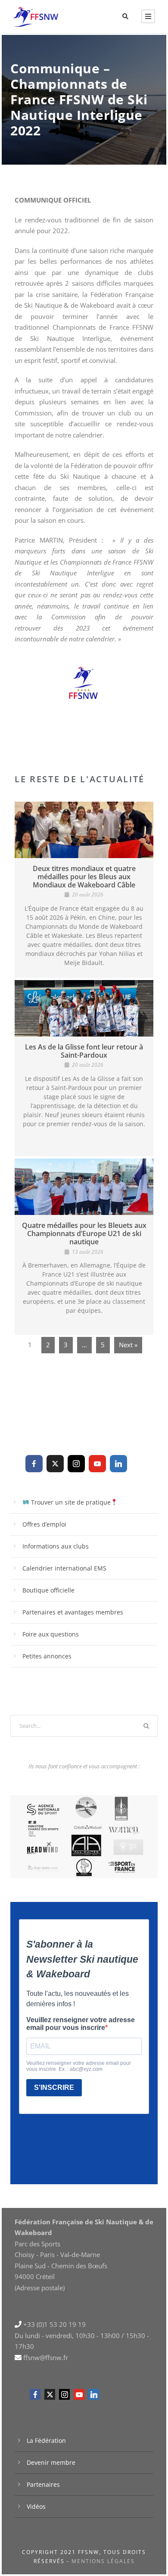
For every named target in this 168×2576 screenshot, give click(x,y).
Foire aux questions (51, 1634)
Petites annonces (47, 1656)
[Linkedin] (118, 1464)
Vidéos (36, 2506)
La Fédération (46, 2440)
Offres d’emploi (44, 1524)
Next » (128, 1345)
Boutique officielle (48, 1590)
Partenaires (43, 2484)
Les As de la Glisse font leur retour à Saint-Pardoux (84, 1051)
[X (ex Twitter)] (55, 1464)
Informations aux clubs (56, 1546)
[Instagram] (76, 1464)
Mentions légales (103, 2561)
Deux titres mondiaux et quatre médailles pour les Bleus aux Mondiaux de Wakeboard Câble (84, 877)
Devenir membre (51, 2462)
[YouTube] (97, 1464)
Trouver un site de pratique (70, 1502)
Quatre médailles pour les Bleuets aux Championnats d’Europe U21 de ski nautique (84, 1233)
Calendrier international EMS (64, 1568)
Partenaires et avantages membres (73, 1612)
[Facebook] (34, 1464)
